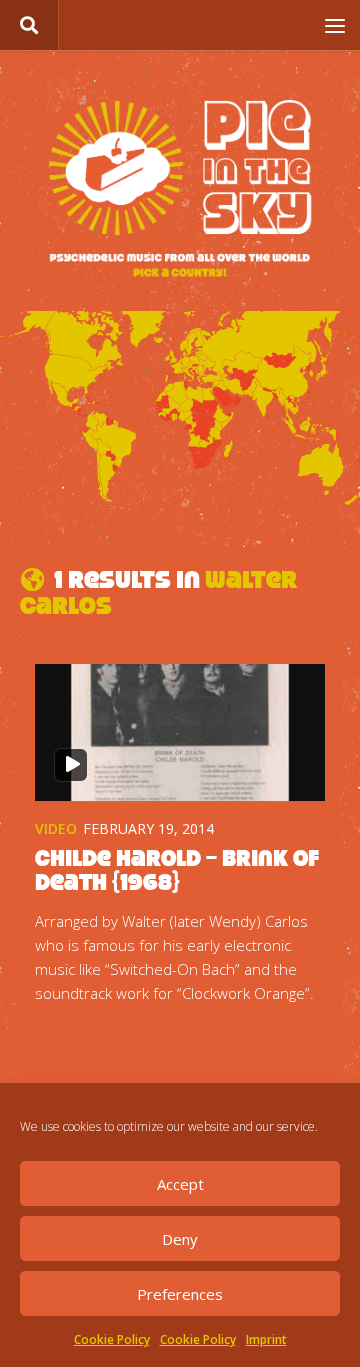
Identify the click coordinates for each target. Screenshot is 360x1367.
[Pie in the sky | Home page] (180, 190)
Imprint (266, 1339)
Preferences (180, 1294)
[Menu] (335, 25)
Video (56, 828)
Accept (180, 1184)
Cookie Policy (112, 1339)
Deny (180, 1239)
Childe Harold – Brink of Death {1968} (177, 870)
